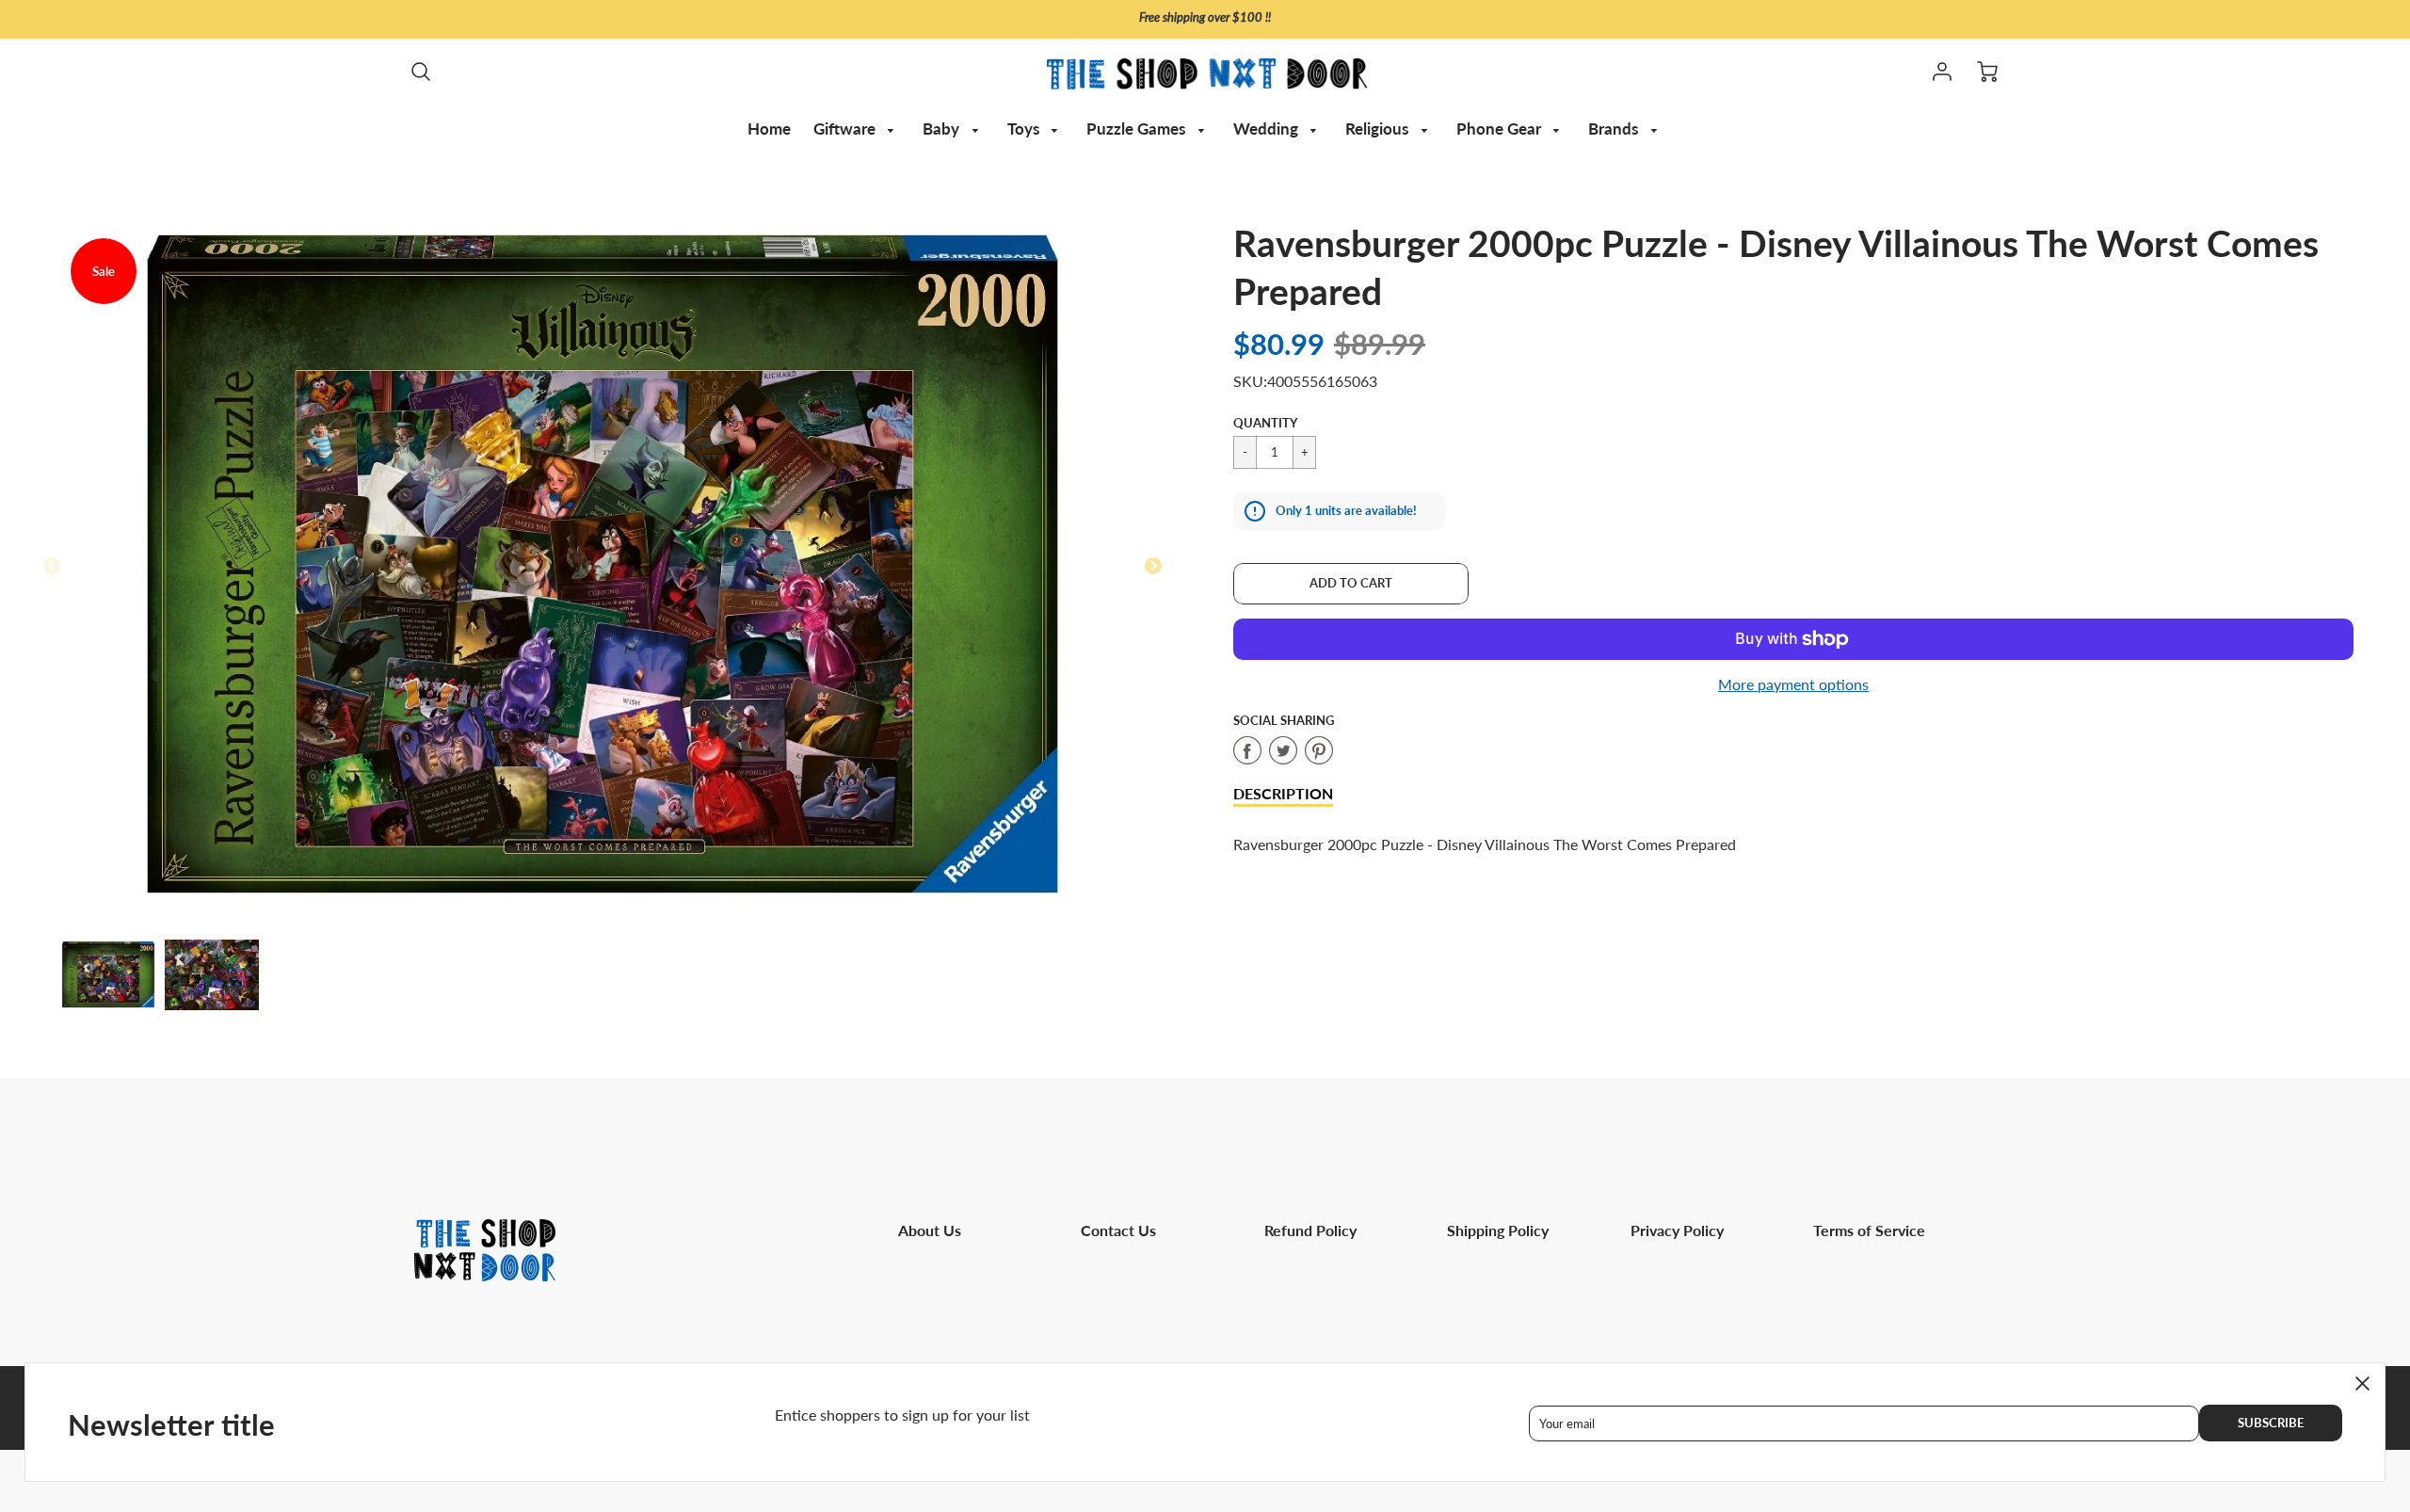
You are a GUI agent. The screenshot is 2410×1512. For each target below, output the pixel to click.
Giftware (846, 129)
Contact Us (1118, 1230)
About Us (930, 1230)
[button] (1351, 584)
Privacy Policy (1677, 1230)
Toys (1025, 129)
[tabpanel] (108, 974)
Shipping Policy (1498, 1230)
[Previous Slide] (52, 567)
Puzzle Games (1138, 129)
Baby (943, 129)
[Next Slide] (1153, 567)
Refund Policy (1310, 1230)
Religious (1379, 129)
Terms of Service (1869, 1230)
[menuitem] (769, 129)
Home (769, 129)
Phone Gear (1501, 129)
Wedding (1268, 129)
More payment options (1793, 684)
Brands (1615, 129)
